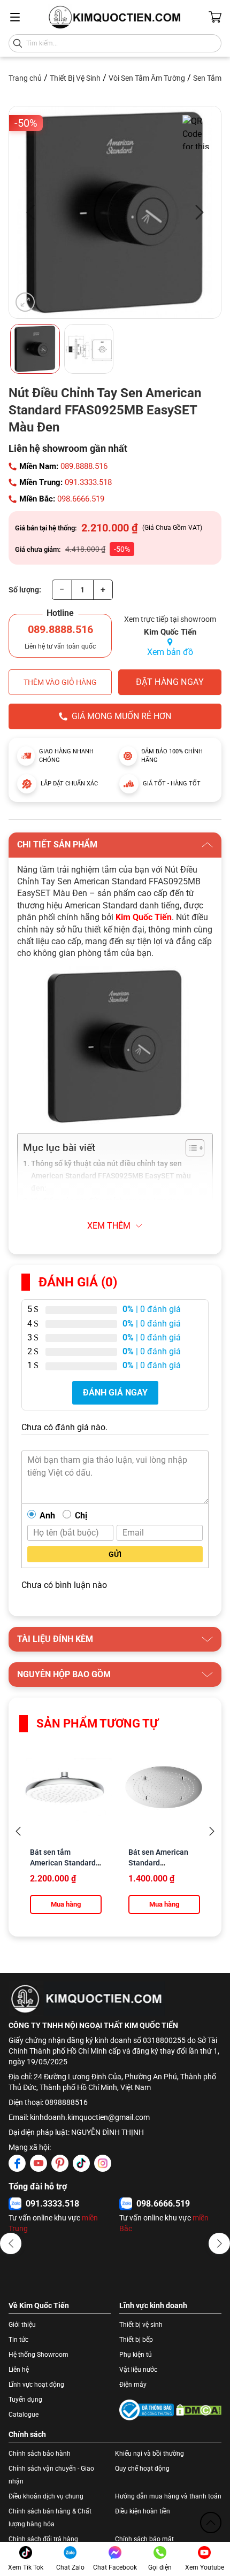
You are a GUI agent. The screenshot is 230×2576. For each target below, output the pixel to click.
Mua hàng (66, 1904)
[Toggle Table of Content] (190, 1148)
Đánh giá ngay (115, 1393)
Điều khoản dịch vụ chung (46, 2496)
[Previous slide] (18, 1831)
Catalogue (24, 2415)
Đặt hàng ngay (170, 682)
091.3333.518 (88, 482)
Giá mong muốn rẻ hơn (121, 716)
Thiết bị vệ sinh (141, 2325)
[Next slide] (212, 1831)
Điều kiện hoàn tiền (143, 2511)
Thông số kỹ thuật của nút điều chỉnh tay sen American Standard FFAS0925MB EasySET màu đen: (111, 1176)
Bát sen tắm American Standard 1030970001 (63, 1863)
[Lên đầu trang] (211, 2523)
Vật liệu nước (138, 2370)
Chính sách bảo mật (144, 2539)
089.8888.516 (84, 466)
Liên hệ (19, 2370)
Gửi (115, 1554)
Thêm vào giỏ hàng (60, 682)
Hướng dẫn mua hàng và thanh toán (168, 2496)
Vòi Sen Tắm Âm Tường (147, 78)
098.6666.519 (81, 499)
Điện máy (133, 2385)
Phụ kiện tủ (136, 2355)
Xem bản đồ (170, 652)
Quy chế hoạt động (142, 2469)
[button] (11, 2243)
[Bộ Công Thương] (147, 2410)
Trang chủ (25, 78)
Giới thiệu (22, 2325)
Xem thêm (109, 1226)
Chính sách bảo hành (40, 2454)
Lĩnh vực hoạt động (36, 2385)
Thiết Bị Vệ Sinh (75, 78)
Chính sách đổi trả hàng (43, 2539)
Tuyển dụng (25, 2400)
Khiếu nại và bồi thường (149, 2454)
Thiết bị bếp (136, 2340)
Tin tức (18, 2340)
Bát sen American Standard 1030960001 (158, 1863)
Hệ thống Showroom (39, 2355)
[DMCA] (199, 2410)
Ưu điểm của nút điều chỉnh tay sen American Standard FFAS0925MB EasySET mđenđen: (108, 1207)
